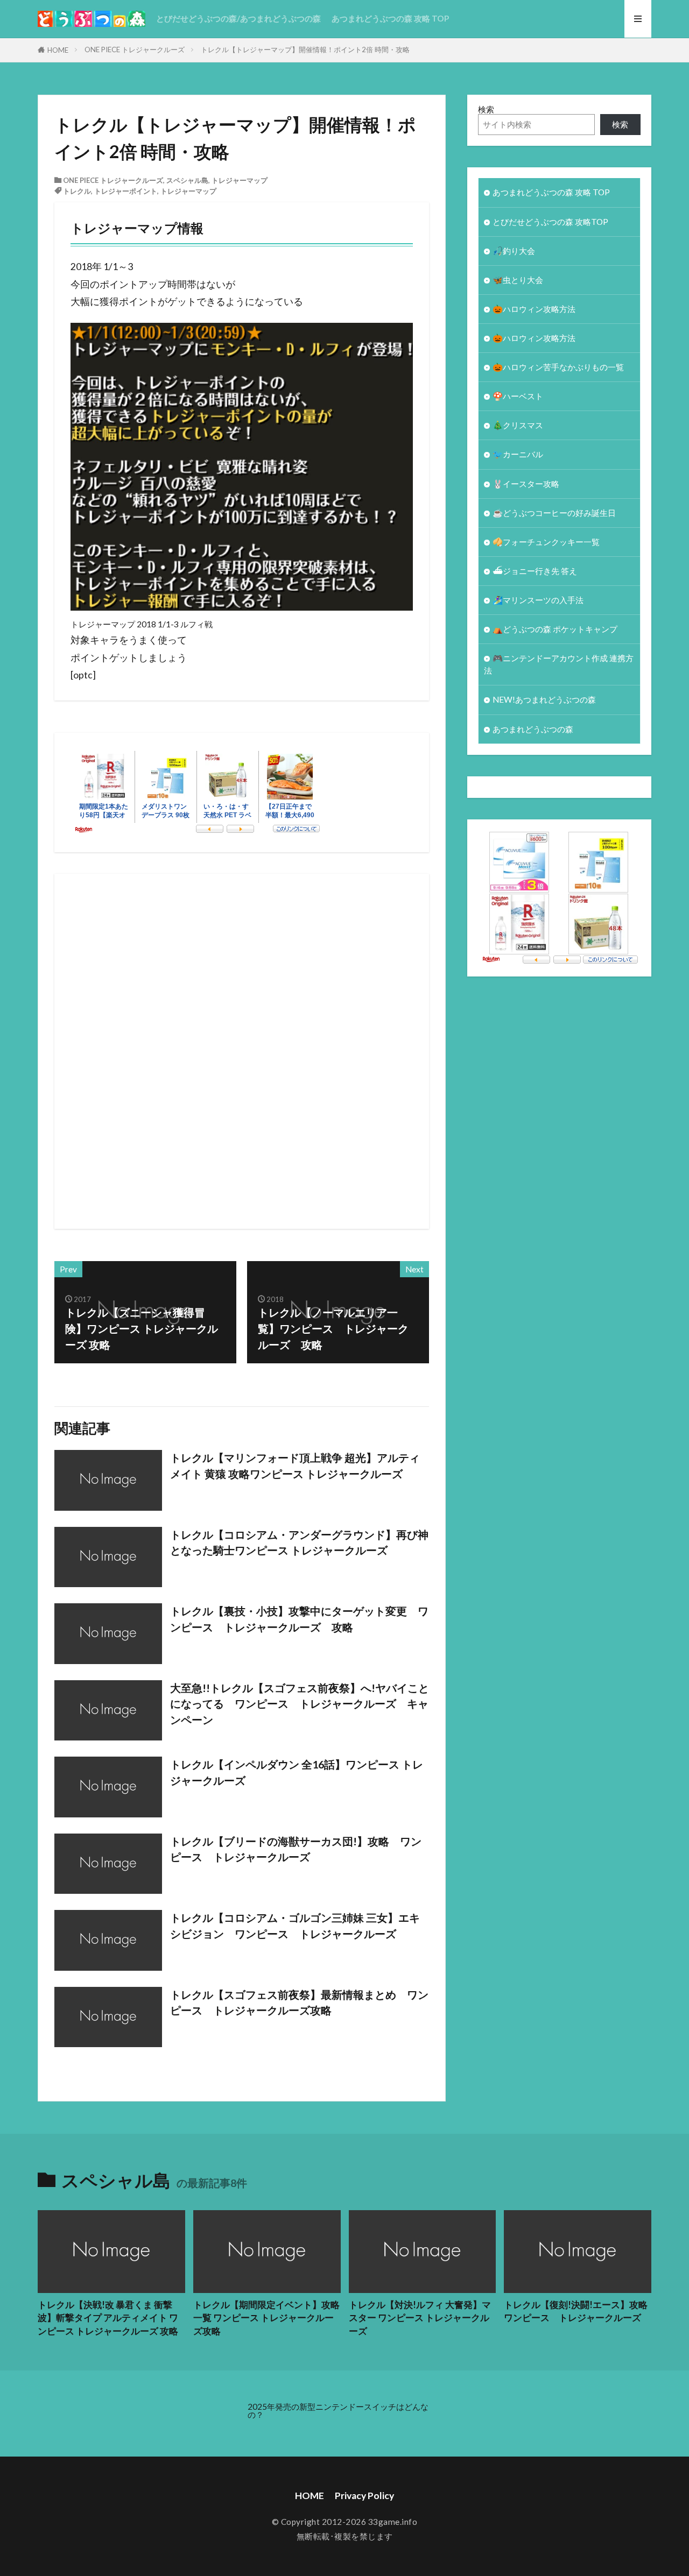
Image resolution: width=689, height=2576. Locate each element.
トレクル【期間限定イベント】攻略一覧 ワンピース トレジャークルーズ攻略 (266, 2318)
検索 (486, 109)
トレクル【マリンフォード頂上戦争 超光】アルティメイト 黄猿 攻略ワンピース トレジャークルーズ (295, 1466)
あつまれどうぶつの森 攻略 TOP (390, 18)
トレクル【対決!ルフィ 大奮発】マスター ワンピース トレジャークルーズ (420, 2318)
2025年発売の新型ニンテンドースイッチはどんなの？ (338, 2411)
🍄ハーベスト (518, 396)
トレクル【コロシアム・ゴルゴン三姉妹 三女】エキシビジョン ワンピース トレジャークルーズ (295, 1926)
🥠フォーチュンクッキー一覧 (546, 542)
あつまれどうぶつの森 (533, 729)
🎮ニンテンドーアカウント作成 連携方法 (559, 664)
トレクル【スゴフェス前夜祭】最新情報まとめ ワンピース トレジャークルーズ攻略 (299, 2002)
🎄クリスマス (518, 425)
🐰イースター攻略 (526, 484)
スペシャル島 (187, 180)
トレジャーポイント (126, 191)
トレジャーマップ (240, 180)
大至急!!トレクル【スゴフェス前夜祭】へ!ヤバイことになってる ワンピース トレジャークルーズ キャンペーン (300, 1704)
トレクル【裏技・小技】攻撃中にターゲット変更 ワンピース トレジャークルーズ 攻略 (299, 1619)
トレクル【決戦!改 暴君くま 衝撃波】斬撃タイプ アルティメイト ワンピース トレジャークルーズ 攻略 (108, 2318)
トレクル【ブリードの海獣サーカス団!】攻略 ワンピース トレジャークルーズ (296, 1849)
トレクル (77, 191)
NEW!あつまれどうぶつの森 (544, 699)
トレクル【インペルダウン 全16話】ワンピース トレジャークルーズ (297, 1772)
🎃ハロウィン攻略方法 (534, 309)
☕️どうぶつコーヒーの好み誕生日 (554, 513)
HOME (58, 50)
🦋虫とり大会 (518, 280)
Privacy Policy (364, 2496)
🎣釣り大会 (514, 251)
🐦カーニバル (518, 454)
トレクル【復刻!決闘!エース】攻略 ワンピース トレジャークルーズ (578, 2312)
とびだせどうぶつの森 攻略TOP (550, 222)
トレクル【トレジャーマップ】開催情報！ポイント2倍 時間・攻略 (305, 49)
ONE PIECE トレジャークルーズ (135, 49)
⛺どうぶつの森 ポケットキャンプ (555, 629)
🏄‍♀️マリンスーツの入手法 (538, 600)
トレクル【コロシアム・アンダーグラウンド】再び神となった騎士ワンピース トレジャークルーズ (299, 1542)
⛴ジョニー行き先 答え (535, 571)
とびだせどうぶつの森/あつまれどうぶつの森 (238, 18)
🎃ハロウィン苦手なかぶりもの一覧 (558, 367)
